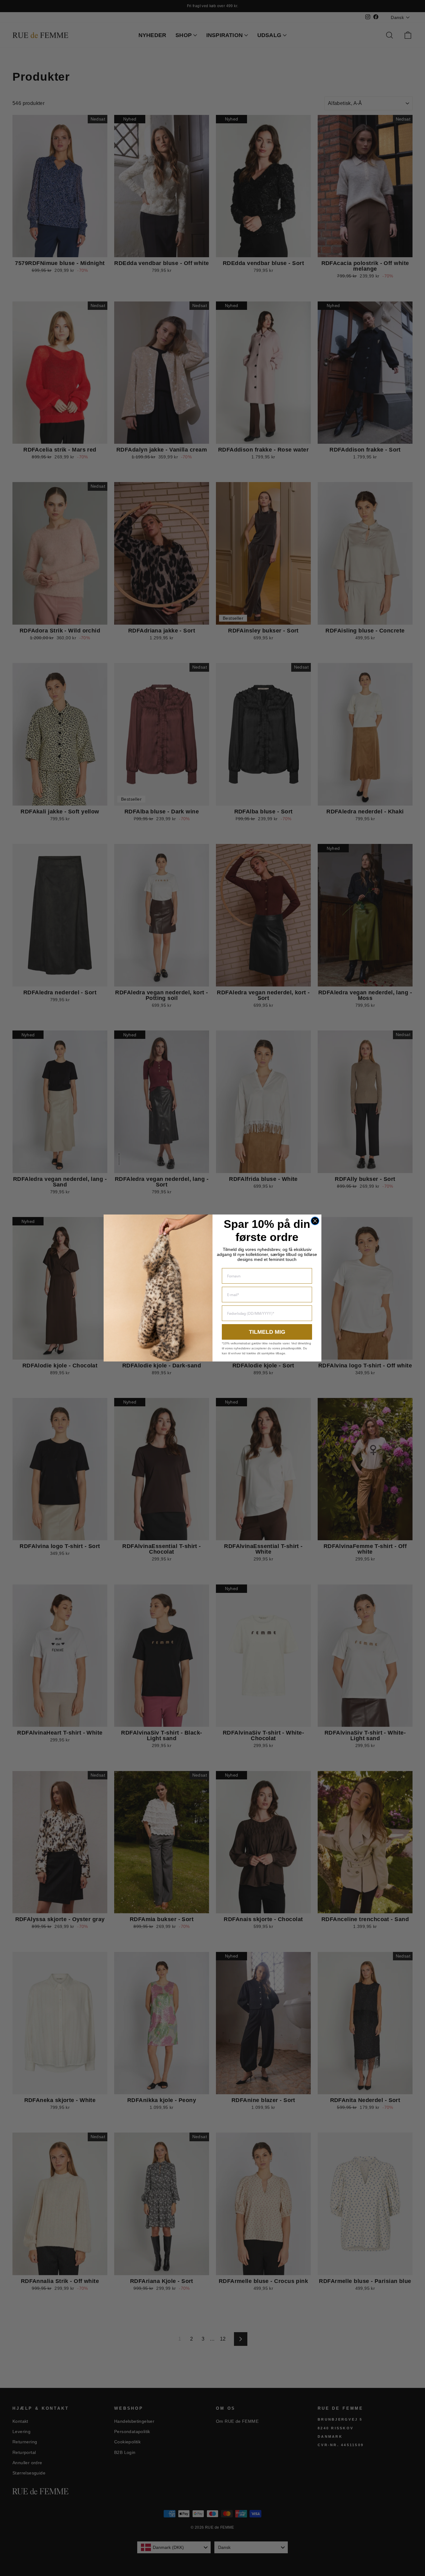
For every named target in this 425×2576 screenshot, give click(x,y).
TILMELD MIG (267, 1332)
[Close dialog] (315, 1221)
